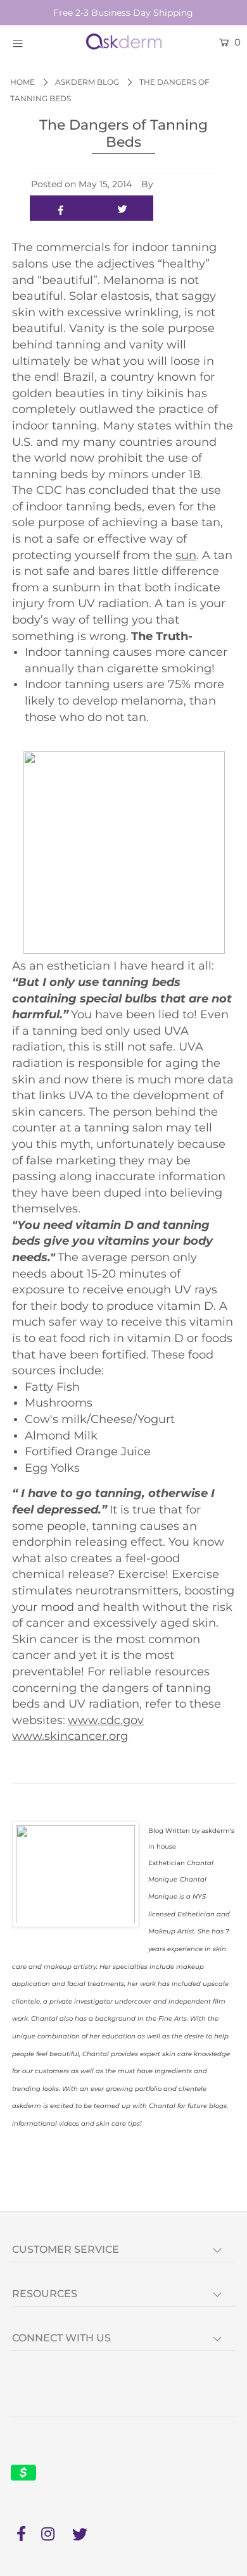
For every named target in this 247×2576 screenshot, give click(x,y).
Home (22, 82)
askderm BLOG (87, 82)
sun (186, 555)
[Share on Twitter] (122, 208)
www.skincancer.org (70, 1736)
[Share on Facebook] (61, 208)
